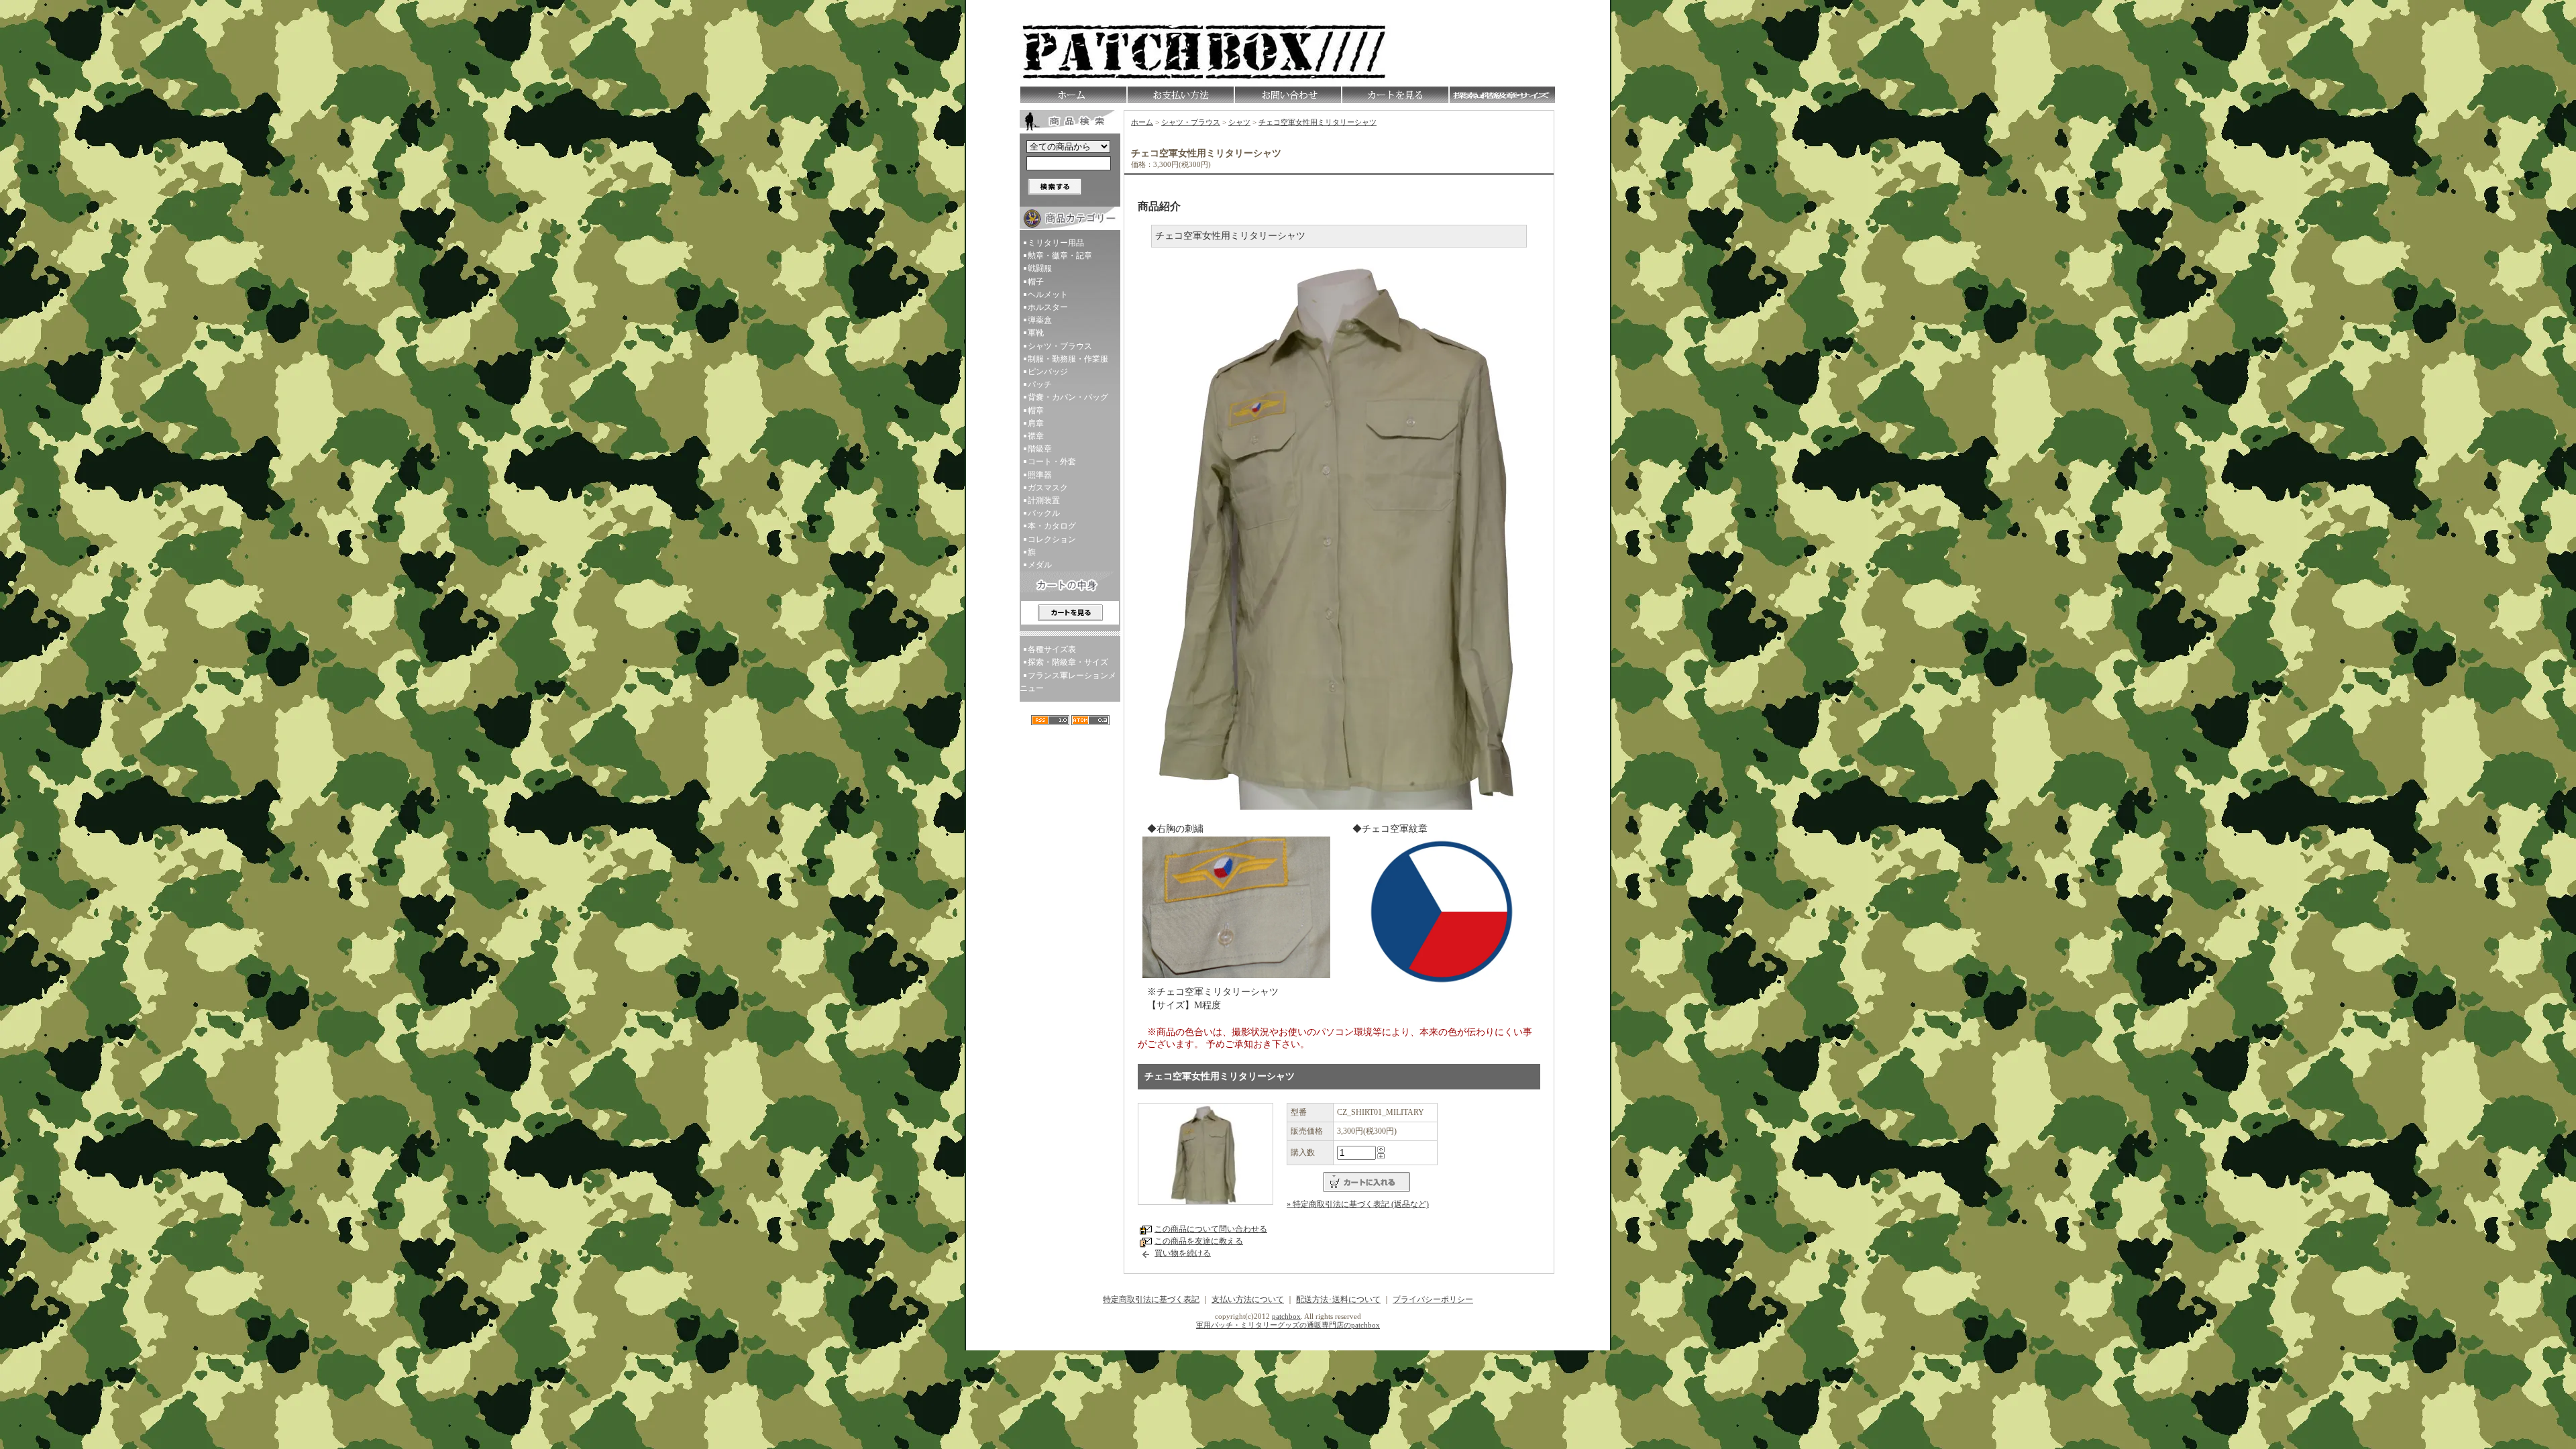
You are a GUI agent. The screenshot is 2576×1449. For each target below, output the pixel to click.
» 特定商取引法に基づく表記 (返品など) (1358, 1204)
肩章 (1036, 423)
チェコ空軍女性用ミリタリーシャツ (1318, 122)
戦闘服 (1040, 268)
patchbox (1286, 1316)
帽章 (1036, 411)
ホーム (1142, 122)
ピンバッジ (1048, 372)
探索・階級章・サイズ (1068, 662)
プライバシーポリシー (1433, 1299)
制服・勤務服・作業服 (1068, 359)
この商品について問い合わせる (1211, 1229)
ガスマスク (1048, 488)
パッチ (1040, 384)
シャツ (1239, 122)
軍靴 (1036, 333)
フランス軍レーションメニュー (1068, 682)
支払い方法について (1248, 1299)
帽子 (1036, 282)
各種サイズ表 (1052, 649)
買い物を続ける (1183, 1253)
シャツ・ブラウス (1060, 346)
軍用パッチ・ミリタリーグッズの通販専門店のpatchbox (1288, 1325)
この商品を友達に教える (1199, 1241)
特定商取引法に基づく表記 (1151, 1299)
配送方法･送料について (1338, 1299)
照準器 (1040, 475)
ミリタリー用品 (1056, 243)
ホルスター (1048, 307)
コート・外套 (1052, 462)
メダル (1040, 565)
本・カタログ (1052, 526)
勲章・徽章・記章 (1060, 256)
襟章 (1036, 436)
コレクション (1052, 539)
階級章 (1040, 449)
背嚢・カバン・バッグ (1068, 397)
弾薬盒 (1040, 320)
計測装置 (1044, 500)
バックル (1044, 513)
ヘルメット (1048, 294)
